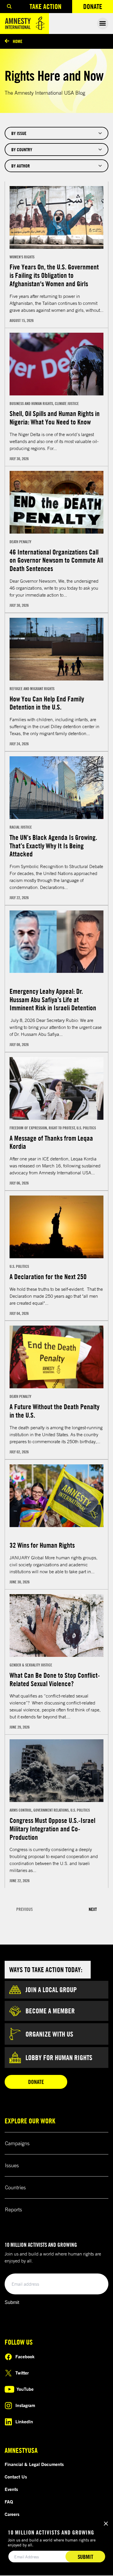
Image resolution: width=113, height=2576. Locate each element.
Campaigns (17, 2143)
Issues (12, 2165)
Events (11, 2489)
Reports (13, 2209)
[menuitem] (9, 7)
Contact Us (16, 2477)
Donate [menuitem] (98, 8)
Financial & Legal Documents (34, 2464)
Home (18, 41)
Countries (15, 2187)
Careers (12, 2514)
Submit (12, 2302)
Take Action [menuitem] (45, 6)
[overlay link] (57, 255)
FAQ (9, 2502)
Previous (24, 1909)
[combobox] (57, 133)
